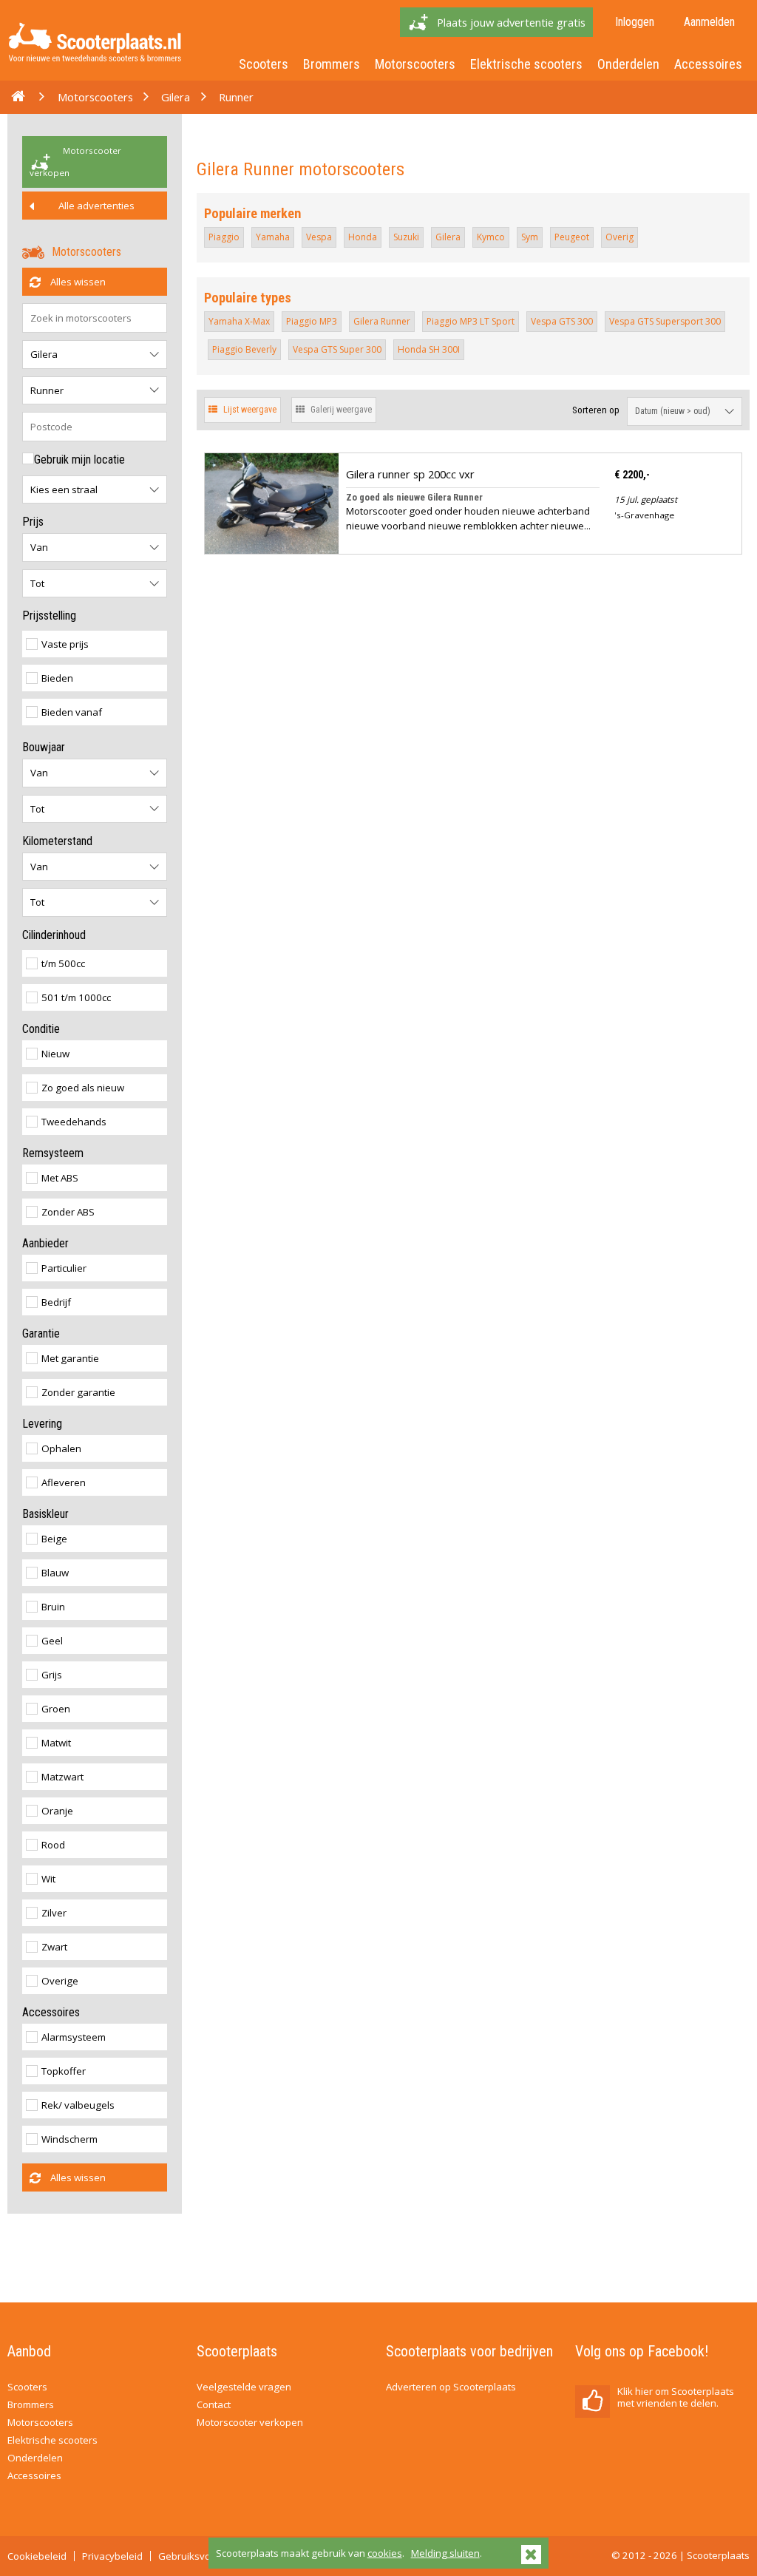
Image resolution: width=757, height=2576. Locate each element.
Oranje (57, 1811)
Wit (48, 1879)
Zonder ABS (68, 1212)
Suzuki (406, 237)
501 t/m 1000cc (76, 997)
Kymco (491, 237)
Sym (530, 237)
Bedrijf (56, 1302)
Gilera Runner (382, 321)
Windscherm (69, 2139)
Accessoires (708, 64)
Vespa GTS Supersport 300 (665, 321)
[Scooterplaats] (95, 65)
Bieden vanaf (72, 712)
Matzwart (62, 1777)
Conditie (41, 1029)
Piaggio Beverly (244, 349)
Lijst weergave (249, 410)
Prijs (33, 522)
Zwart (54, 1947)
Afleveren (64, 1482)
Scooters (264, 64)
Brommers (332, 64)
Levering (42, 1424)
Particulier (64, 1268)
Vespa (319, 237)
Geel (52, 1641)
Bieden (57, 678)
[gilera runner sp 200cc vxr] (272, 546)
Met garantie (70, 1358)
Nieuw (55, 1054)
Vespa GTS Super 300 (337, 349)
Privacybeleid (112, 2556)
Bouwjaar (44, 747)
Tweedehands (74, 1122)
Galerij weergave (340, 410)
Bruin (53, 1607)
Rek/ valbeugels (78, 2105)
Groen (56, 1709)
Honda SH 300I (429, 349)
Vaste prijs (65, 644)
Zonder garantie (78, 1392)
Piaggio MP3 (312, 321)
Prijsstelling (49, 616)
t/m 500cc (63, 963)
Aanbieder (45, 1243)
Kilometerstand (57, 841)
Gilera (176, 97)
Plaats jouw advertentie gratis (511, 22)
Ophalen (61, 1448)
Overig (619, 237)
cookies (385, 2553)
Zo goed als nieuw (83, 1088)
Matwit (56, 1743)
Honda (363, 237)
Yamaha (273, 237)
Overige (60, 1981)
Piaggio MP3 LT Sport (471, 321)
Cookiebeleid (37, 2556)
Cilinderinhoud (54, 935)
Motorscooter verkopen (75, 162)
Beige (54, 1539)
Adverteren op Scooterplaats (451, 2387)
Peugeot (572, 237)
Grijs (52, 1675)
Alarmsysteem (74, 2037)
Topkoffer (64, 2071)
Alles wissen (77, 282)
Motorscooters (415, 64)
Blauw (55, 1573)
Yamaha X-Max (239, 321)
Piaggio (224, 237)
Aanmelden (709, 22)
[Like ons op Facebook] (593, 2402)
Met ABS (60, 1178)
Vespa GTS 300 (562, 321)
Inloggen (635, 22)
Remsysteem (53, 1153)
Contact (214, 2404)
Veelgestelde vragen (244, 2387)
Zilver (54, 1913)
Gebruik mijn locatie (79, 460)
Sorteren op (596, 410)
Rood (53, 1845)
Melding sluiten (445, 2553)
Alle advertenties (95, 206)
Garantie (41, 1333)
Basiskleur (45, 1514)
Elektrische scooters (526, 64)
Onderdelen (628, 64)
